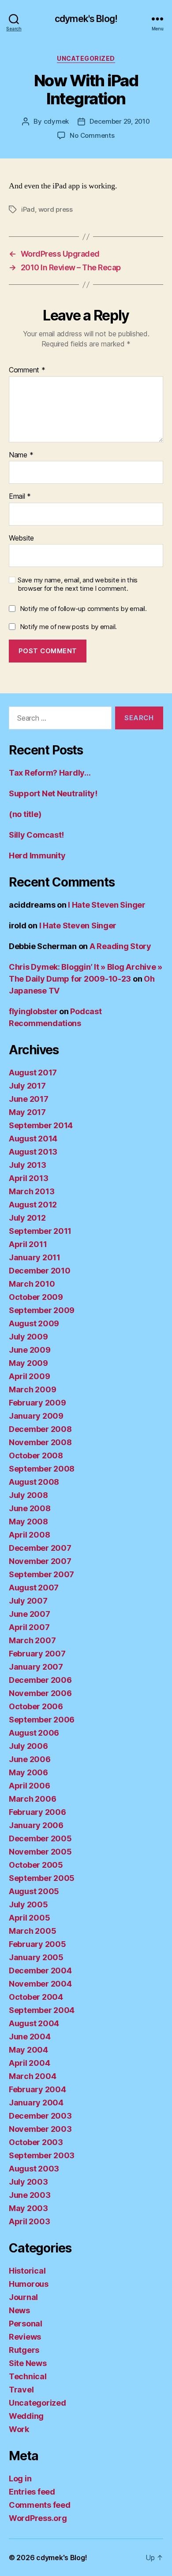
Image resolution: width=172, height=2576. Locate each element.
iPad (28, 209)
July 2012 (27, 1218)
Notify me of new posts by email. (68, 627)
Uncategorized (86, 58)
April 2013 (28, 1178)
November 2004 (40, 1984)
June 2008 (30, 1508)
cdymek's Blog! (86, 19)
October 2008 (36, 1455)
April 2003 (29, 2221)
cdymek (56, 121)
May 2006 (28, 1772)
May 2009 (28, 1363)
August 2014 (33, 1139)
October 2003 (36, 2142)
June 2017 (29, 1099)
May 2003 (28, 2208)
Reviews (25, 2337)
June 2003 (30, 2195)
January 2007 (36, 1667)
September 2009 (42, 1310)
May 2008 (28, 1522)
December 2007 (40, 1548)
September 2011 (40, 1231)
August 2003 (34, 2169)
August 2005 (34, 1891)
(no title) (25, 814)
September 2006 (42, 1720)
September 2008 (42, 1469)
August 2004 (34, 2023)
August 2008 (34, 1482)
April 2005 (29, 1918)
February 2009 (37, 1403)
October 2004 (36, 1997)
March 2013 (32, 1191)
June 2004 (30, 2037)
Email (20, 497)
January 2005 (36, 1957)
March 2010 (32, 1284)
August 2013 (33, 1152)
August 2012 (33, 1205)
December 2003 (40, 2116)
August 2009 (34, 1323)
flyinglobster (33, 1011)
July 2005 (28, 1904)
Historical (27, 2271)
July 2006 (28, 1746)
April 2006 (29, 1786)
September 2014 (41, 1125)
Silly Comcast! (36, 835)
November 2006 (40, 1693)
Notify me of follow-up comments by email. (83, 609)
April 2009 (29, 1376)
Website (21, 538)
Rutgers (24, 2350)
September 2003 (42, 2155)
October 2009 (36, 1297)
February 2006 (37, 1812)
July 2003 (28, 2182)
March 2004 (32, 2076)
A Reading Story (120, 946)
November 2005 (40, 1852)
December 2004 (40, 1971)
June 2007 (30, 1614)
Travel (21, 2390)
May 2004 (28, 2050)
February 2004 (37, 2089)
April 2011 (28, 1244)
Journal (23, 2297)
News (19, 2310)
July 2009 (28, 1337)
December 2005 (40, 1838)
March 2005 (32, 1931)
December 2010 (40, 1271)
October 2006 (36, 1706)
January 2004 (36, 2103)
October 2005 (36, 1865)
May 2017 (27, 1112)
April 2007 (29, 1627)
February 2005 (37, 1944)
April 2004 (29, 2063)
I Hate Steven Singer (107, 905)
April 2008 (29, 1535)
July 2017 (27, 1086)
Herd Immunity (37, 856)
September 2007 (41, 1574)
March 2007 (32, 1640)
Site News (28, 2363)
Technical (28, 2376)
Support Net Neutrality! (53, 793)
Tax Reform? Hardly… (50, 773)
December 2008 (40, 1429)
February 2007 (37, 1654)
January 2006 (36, 1825)
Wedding (26, 2416)
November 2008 (40, 1442)
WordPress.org (38, 2518)
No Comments (92, 135)
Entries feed (32, 2492)
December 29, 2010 (120, 121)
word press (56, 209)
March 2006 (32, 1799)
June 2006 (30, 1759)
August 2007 (34, 1588)
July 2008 (28, 1495)
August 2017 (33, 1073)
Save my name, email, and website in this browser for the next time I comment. (78, 584)
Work (19, 2429)
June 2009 (30, 1350)
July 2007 (28, 1601)
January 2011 (35, 1257)
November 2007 (40, 1561)
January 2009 (36, 1416)
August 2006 (34, 1733)
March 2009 (32, 1389)
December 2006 (40, 1680)
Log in (20, 2478)
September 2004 (42, 2010)
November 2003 (40, 2129)
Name (21, 455)
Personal (26, 2324)
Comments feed (40, 2505)
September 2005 (42, 1878)
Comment (27, 370)
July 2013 (28, 1165)
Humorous (29, 2284)
